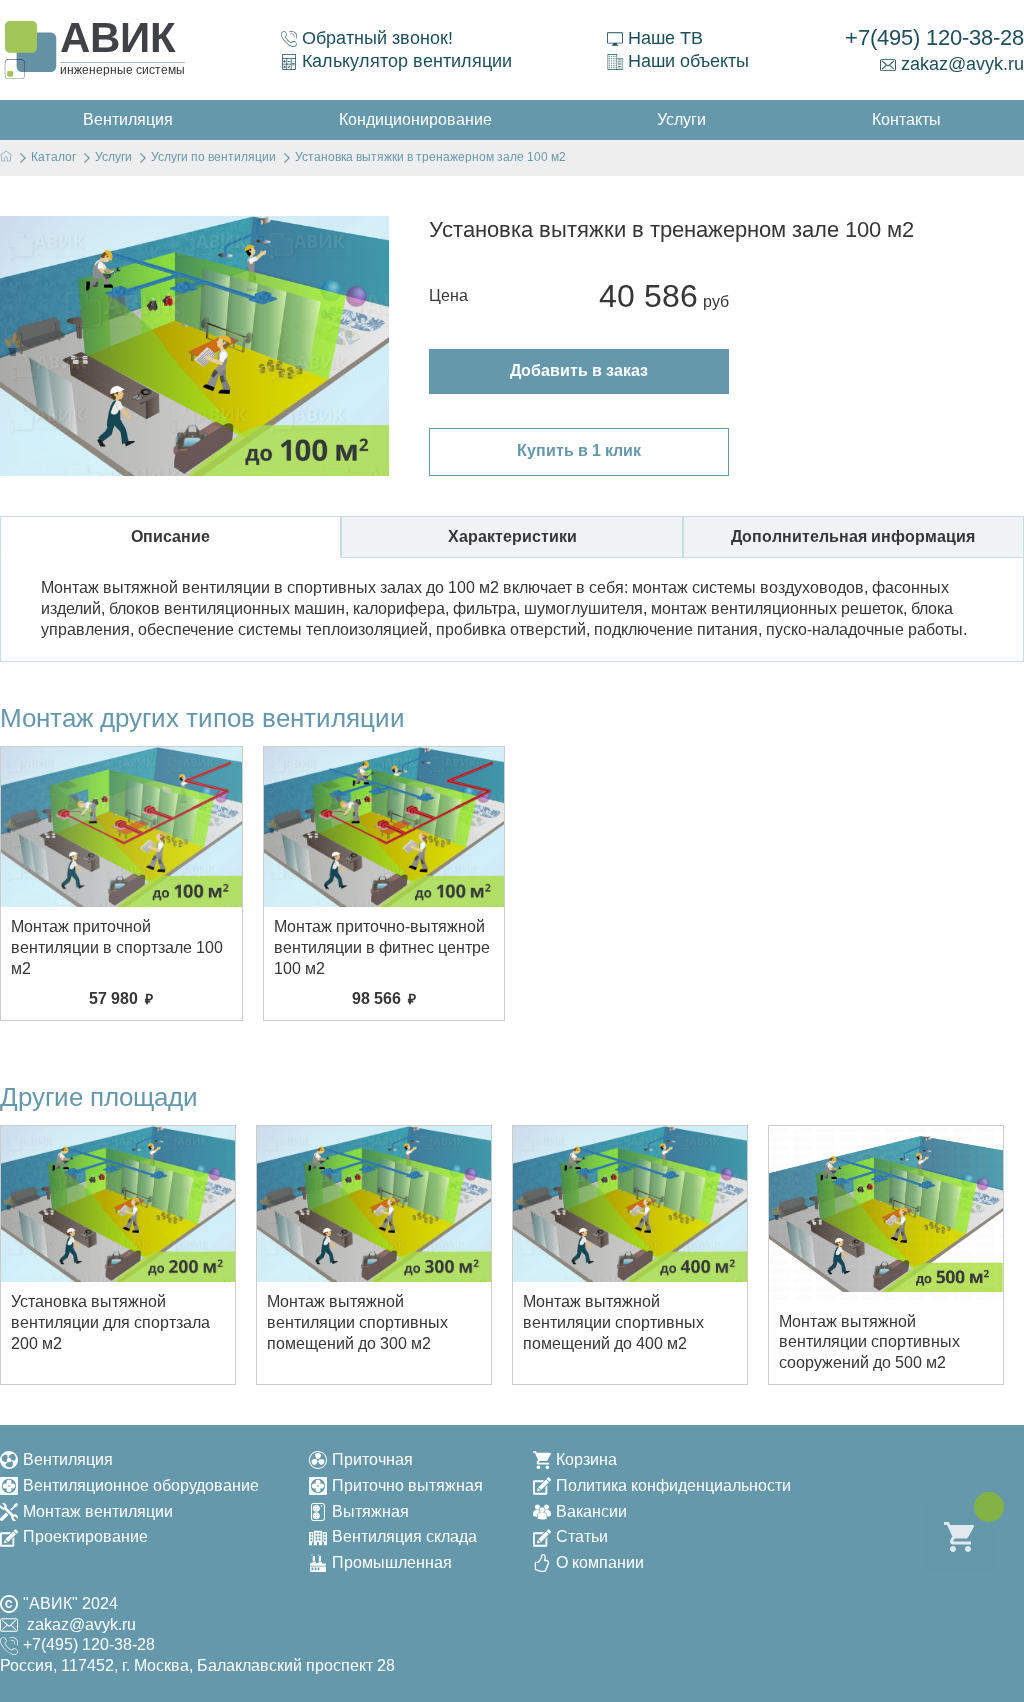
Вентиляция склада (404, 1536)
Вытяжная (370, 1511)
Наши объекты (688, 61)
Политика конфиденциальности (673, 1485)
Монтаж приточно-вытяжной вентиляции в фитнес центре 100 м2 (382, 947)
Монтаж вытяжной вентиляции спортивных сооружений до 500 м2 (869, 1342)
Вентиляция (68, 1459)
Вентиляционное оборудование (141, 1485)
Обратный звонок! (377, 38)
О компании (600, 1562)
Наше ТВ (665, 38)
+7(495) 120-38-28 (934, 37)
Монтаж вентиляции (98, 1511)
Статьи (582, 1536)
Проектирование (85, 1536)
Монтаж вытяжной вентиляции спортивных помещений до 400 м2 (613, 1322)
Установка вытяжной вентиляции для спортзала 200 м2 (110, 1322)
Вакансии (591, 1511)
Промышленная (392, 1562)
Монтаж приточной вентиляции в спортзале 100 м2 (117, 947)
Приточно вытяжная (407, 1485)
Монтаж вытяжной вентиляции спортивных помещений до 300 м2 (357, 1322)
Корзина (586, 1459)
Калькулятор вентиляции (407, 61)
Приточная (372, 1459)
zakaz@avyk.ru (962, 64)
